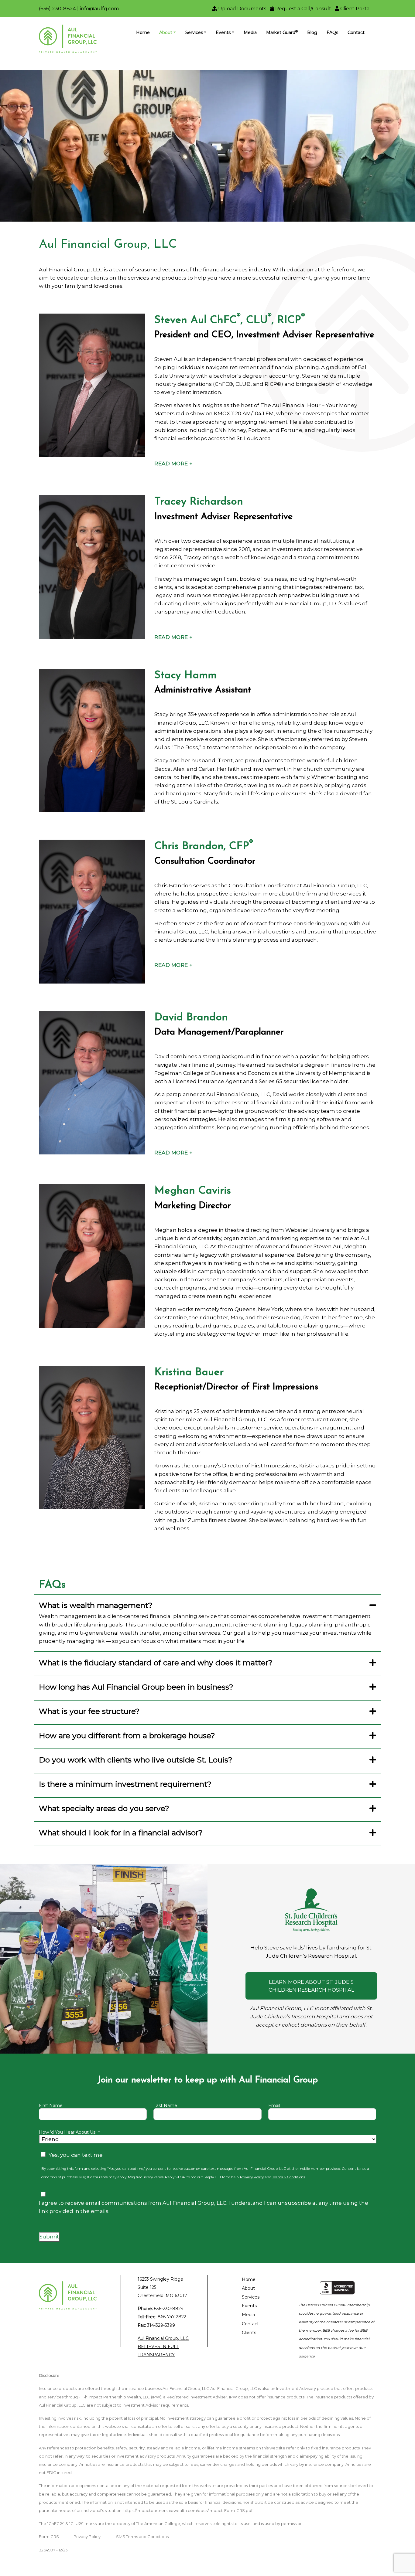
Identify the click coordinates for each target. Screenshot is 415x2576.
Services (194, 32)
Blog (312, 32)
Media (250, 32)
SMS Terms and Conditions (142, 2537)
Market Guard (282, 32)
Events (223, 32)
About (166, 32)
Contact (356, 32)
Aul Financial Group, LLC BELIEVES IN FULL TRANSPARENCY (163, 2347)
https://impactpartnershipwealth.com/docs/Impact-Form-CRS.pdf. (188, 2510)
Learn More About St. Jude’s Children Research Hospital (311, 1986)
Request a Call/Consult (303, 9)
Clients (249, 2333)
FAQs (332, 32)
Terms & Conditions (289, 2177)
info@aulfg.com (99, 9)
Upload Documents (242, 9)
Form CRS (49, 2537)
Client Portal (355, 9)
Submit (49, 2237)
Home (143, 32)
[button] (173, 464)
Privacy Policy (252, 2177)
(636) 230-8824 (57, 9)
